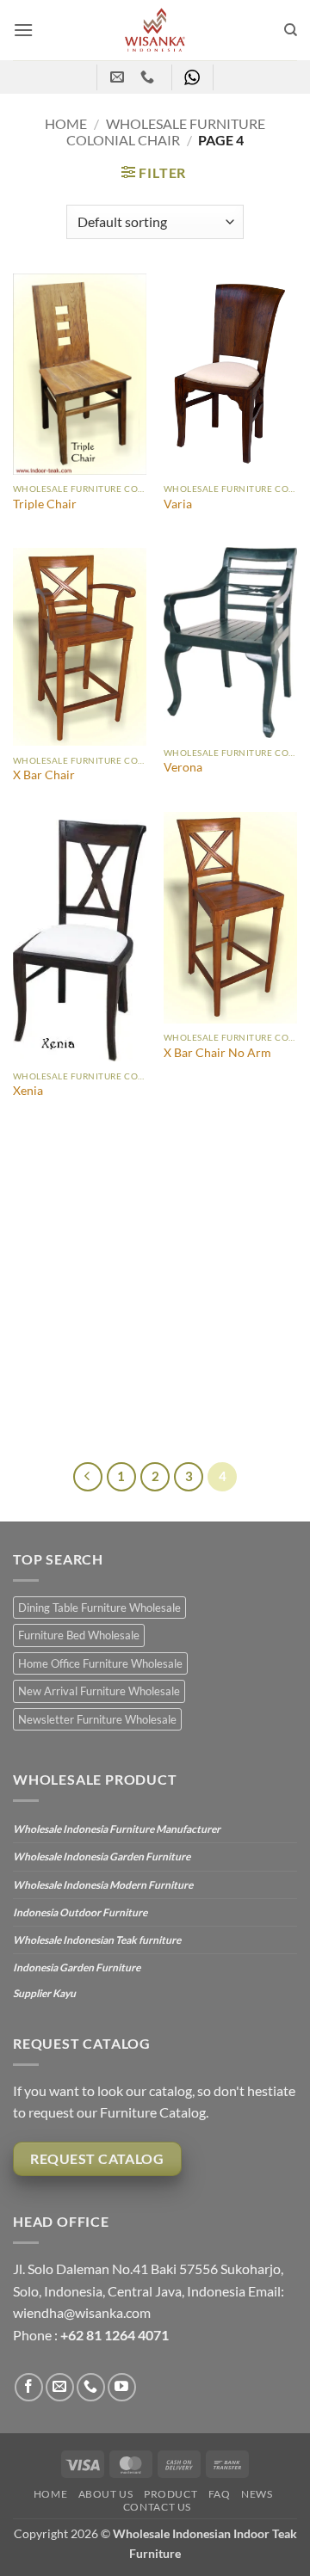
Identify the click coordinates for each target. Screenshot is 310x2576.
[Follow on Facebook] (29, 2387)
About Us (106, 2494)
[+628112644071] (149, 77)
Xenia (28, 1091)
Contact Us (157, 2507)
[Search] (291, 30)
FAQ (220, 2494)
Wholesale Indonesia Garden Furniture (102, 1857)
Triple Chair (45, 504)
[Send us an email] (60, 2387)
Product (170, 2494)
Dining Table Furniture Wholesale (99, 1608)
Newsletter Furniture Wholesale (97, 1719)
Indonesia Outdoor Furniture (80, 1912)
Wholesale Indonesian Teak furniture (97, 1940)
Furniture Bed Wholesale (79, 1635)
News (257, 2494)
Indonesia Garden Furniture (77, 1967)
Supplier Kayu (44, 1993)
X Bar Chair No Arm (217, 1053)
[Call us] (91, 2387)
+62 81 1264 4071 (115, 2335)
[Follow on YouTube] (122, 2387)
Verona (183, 767)
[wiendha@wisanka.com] (119, 77)
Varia (178, 504)
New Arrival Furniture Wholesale (99, 1691)
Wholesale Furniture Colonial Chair (166, 132)
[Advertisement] (155, 1299)
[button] (23, 30)
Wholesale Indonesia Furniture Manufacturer (117, 1829)
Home (66, 123)
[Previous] (88, 1477)
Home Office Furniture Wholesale (100, 1663)
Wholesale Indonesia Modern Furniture (103, 1885)
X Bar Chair (44, 775)
